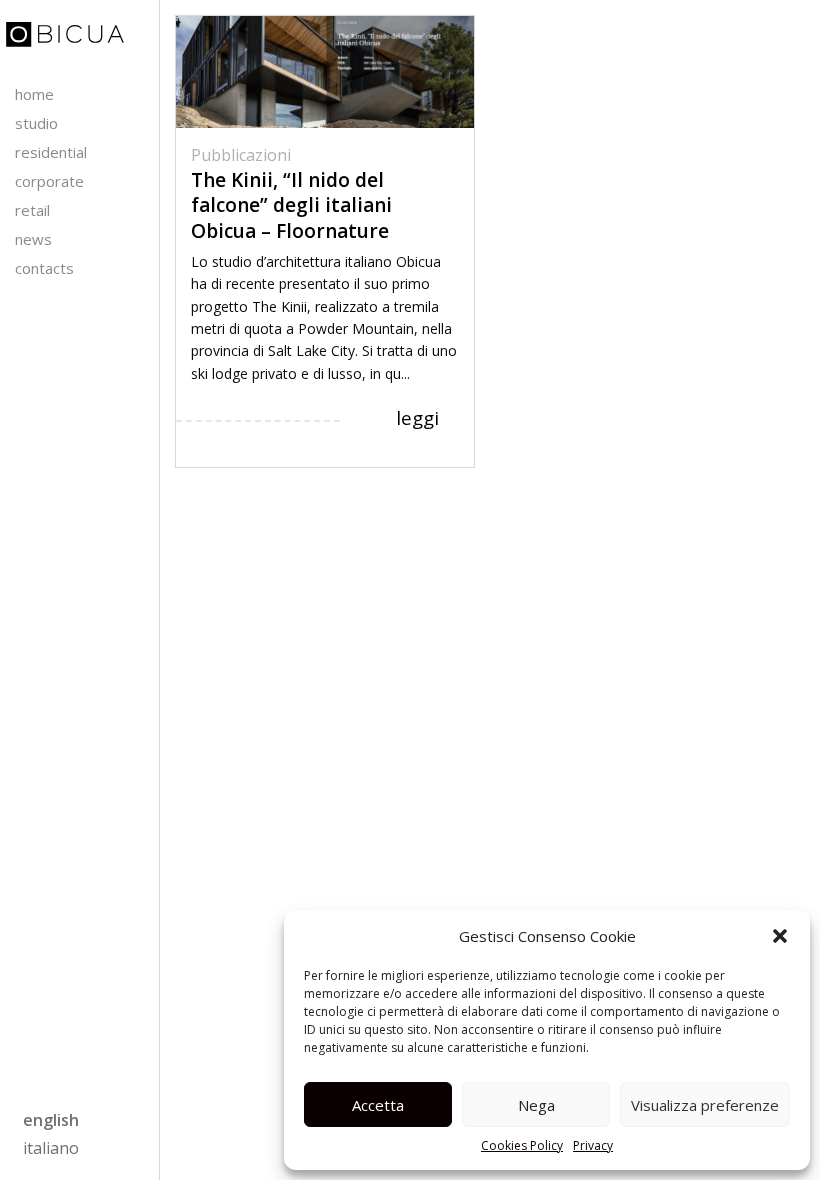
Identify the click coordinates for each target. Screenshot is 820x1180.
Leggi (417, 418)
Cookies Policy (522, 1145)
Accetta (378, 1105)
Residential (51, 152)
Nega (536, 1105)
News (33, 239)
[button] (780, 936)
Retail (32, 210)
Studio (36, 123)
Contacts (44, 268)
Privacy (593, 1145)
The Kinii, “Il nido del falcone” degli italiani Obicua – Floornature (291, 205)
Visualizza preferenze (705, 1105)
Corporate (49, 181)
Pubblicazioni (241, 155)
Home (34, 94)
